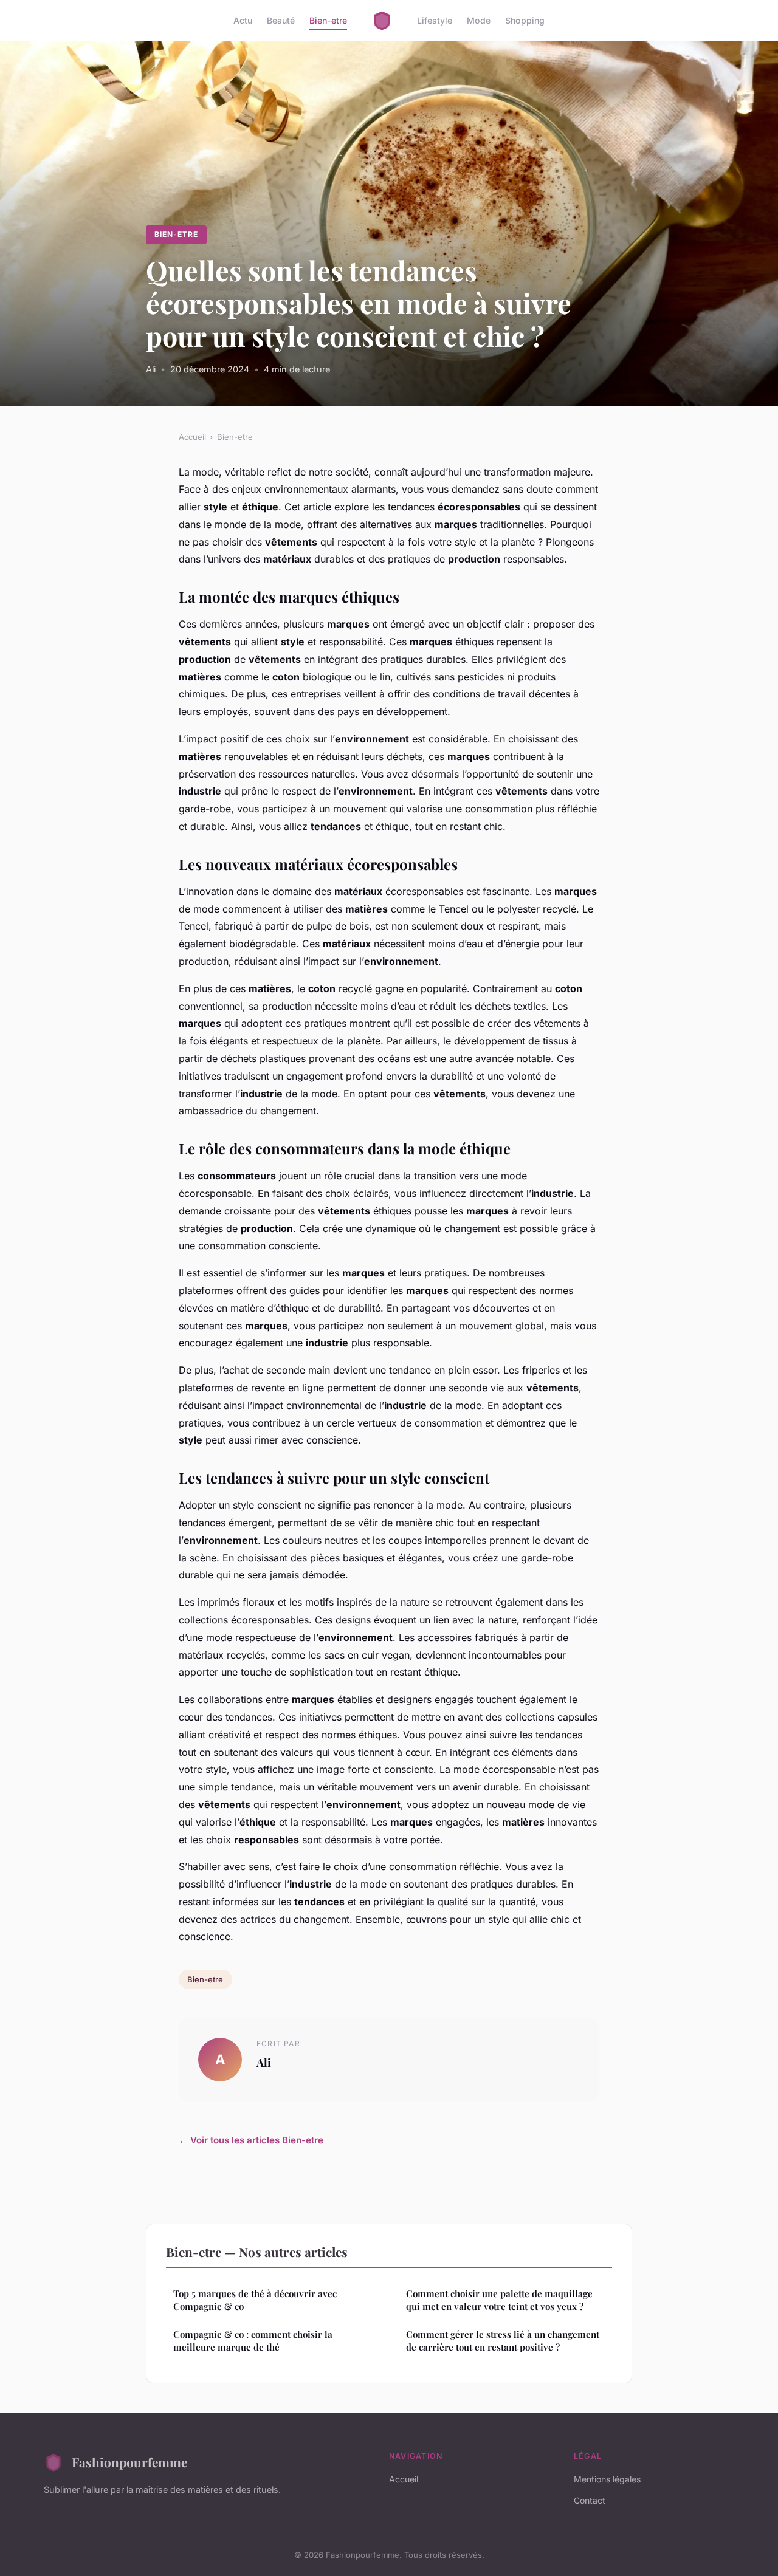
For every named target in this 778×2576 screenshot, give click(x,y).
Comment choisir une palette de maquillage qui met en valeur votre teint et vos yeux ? (499, 2300)
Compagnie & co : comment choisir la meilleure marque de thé (253, 2341)
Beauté (281, 20)
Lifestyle (435, 20)
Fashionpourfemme (129, 2462)
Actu (243, 20)
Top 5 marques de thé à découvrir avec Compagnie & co (255, 2300)
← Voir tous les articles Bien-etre (251, 2140)
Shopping (525, 20)
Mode (479, 20)
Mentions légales (607, 2479)
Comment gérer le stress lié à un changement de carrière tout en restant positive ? (503, 2341)
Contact (590, 2500)
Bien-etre (328, 20)
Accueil (192, 437)
